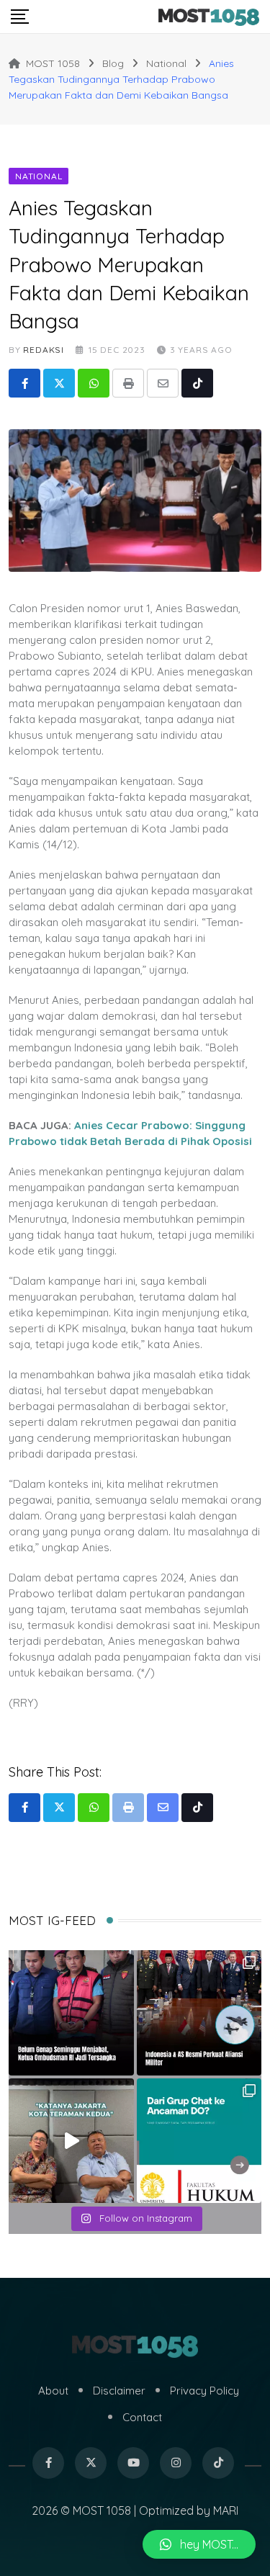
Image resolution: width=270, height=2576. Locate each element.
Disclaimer (119, 2391)
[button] (199, 2544)
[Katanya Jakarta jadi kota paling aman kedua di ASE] (71, 2141)
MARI (226, 2510)
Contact (142, 2417)
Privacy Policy (204, 2391)
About (53, 2391)
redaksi (44, 350)
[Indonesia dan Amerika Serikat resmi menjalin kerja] (199, 2013)
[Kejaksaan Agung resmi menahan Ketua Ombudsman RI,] (71, 2013)
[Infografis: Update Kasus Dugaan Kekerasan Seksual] (199, 2141)
